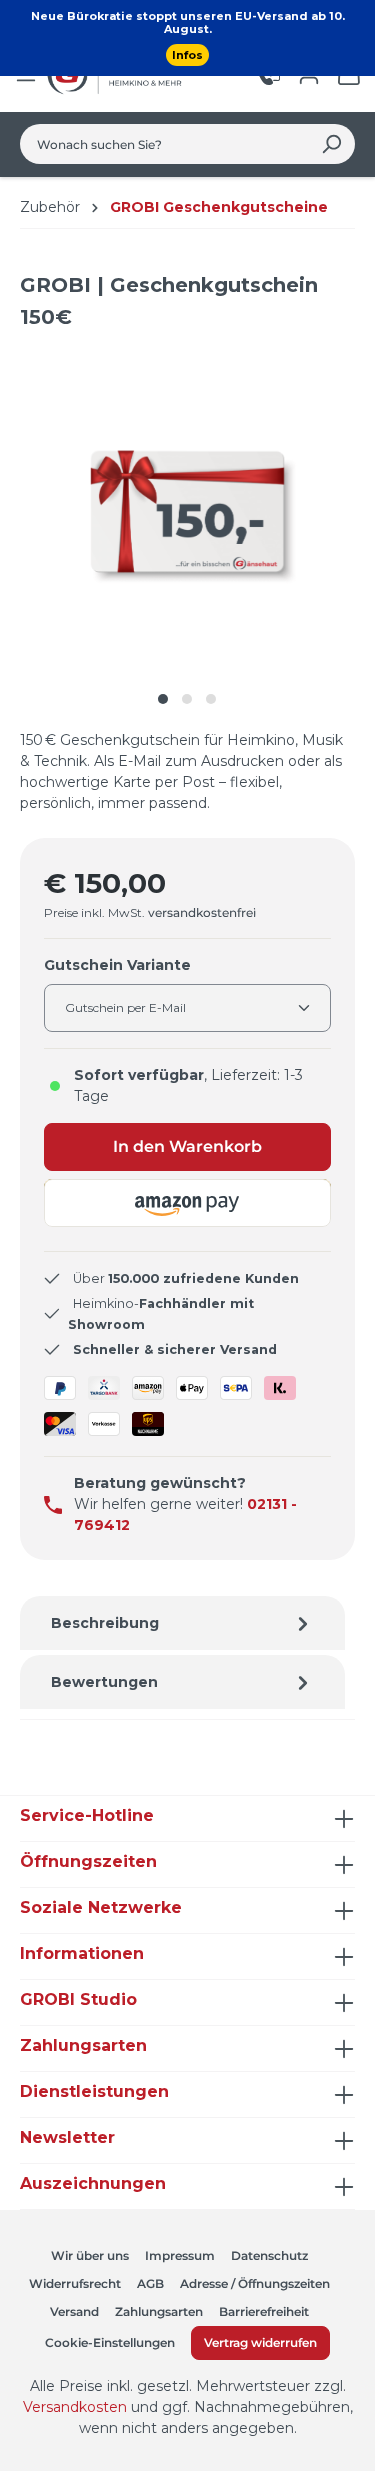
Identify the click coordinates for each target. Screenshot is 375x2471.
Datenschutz (269, 2255)
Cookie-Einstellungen (110, 2342)
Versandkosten (75, 2407)
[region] (187, 531)
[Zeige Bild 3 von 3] (211, 699)
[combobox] (164, 144)
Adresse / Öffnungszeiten (255, 2283)
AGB (150, 2283)
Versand (74, 2311)
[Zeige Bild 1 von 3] (163, 699)
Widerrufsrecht (75, 2283)
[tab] (182, 1623)
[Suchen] (331, 144)
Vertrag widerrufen (260, 2342)
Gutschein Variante (117, 964)
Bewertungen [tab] (104, 1682)
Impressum (180, 2255)
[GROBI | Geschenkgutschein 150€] (187, 511)
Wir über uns (90, 2255)
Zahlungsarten (159, 2311)
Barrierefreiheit (264, 2311)
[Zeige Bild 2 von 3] (187, 699)
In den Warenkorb (187, 1146)
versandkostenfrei (202, 912)
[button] (187, 1203)
